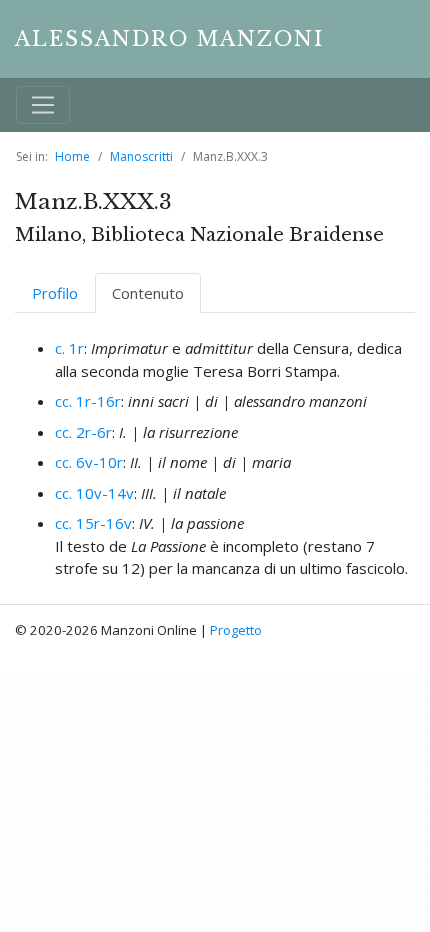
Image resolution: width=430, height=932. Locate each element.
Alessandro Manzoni (169, 39)
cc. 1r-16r (88, 401)
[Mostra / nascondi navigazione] (43, 105)
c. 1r (69, 348)
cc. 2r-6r (83, 432)
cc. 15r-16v (93, 523)
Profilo (55, 293)
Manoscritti (141, 156)
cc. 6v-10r (89, 462)
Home (72, 156)
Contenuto (148, 293)
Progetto (236, 630)
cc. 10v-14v (94, 493)
